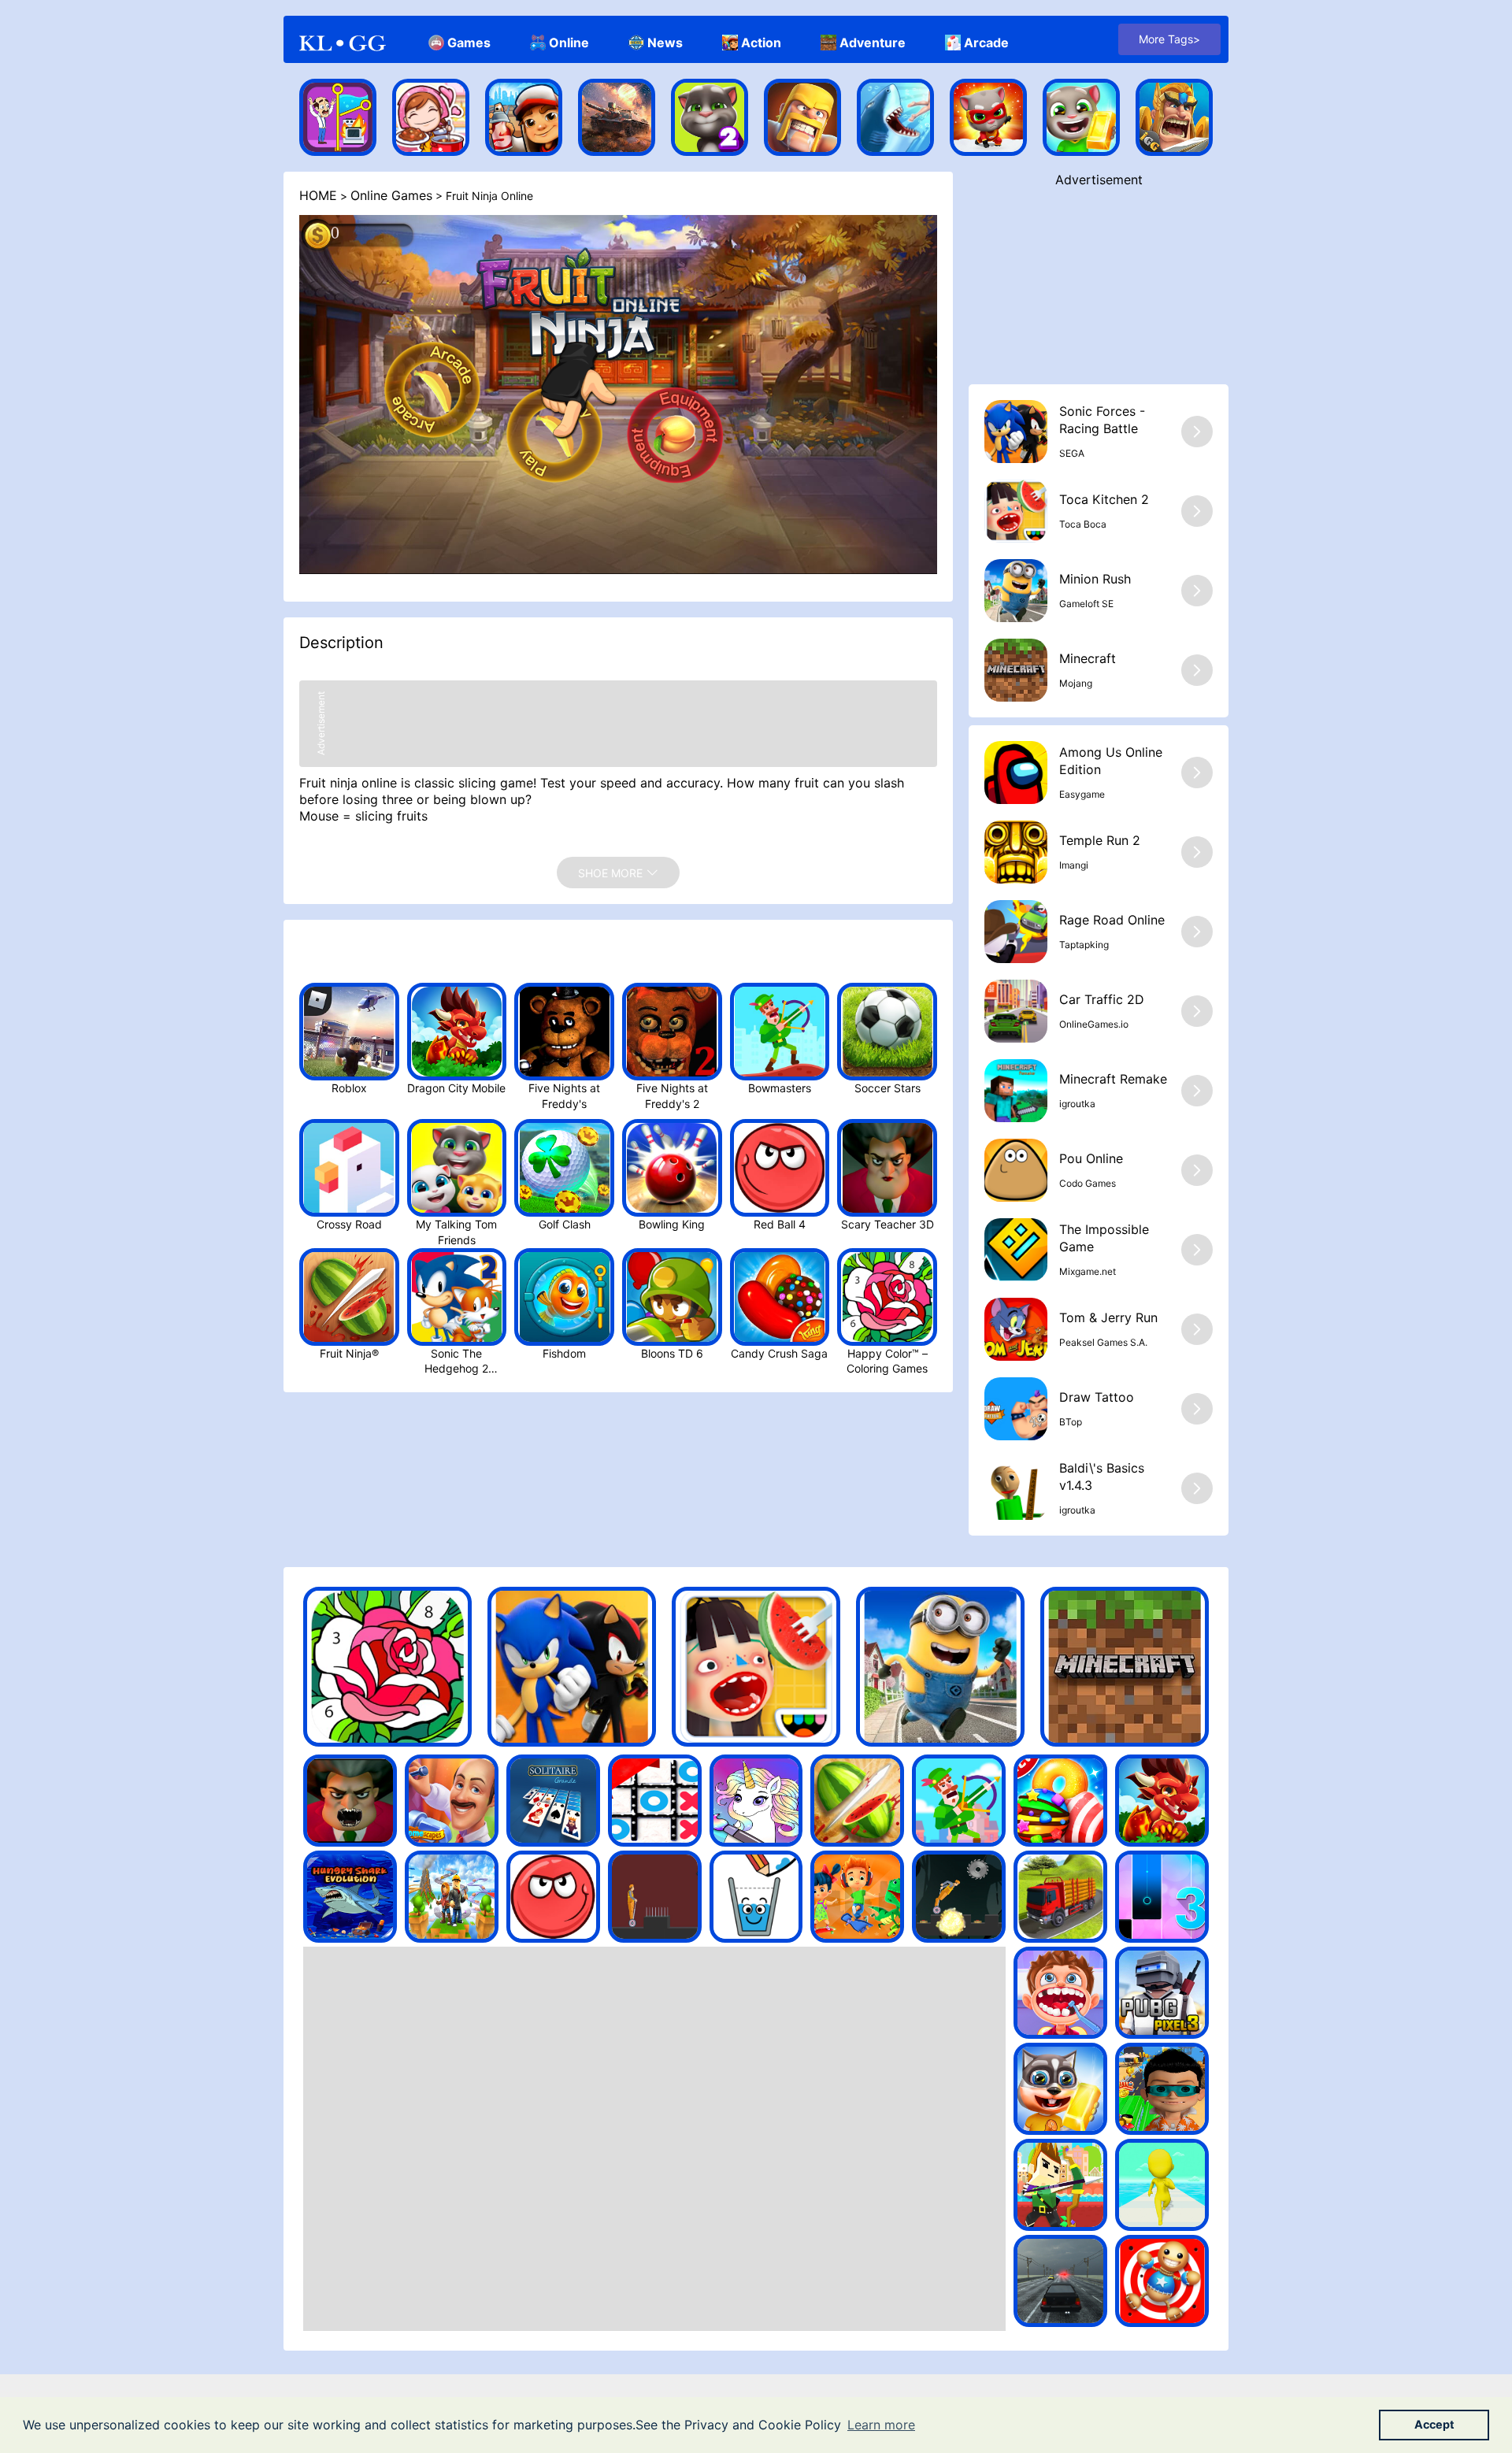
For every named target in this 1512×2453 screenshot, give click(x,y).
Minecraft (1088, 658)
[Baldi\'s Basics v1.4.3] (1016, 1488)
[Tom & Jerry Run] (1016, 1329)
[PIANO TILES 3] (1162, 1897)
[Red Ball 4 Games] (553, 1897)
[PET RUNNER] (1060, 2089)
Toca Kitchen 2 (1104, 499)
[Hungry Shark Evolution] (350, 1897)
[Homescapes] (338, 117)
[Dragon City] (1162, 1801)
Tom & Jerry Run (1108, 1317)
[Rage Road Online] (1016, 932)
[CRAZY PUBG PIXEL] (1162, 1993)
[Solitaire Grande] (553, 1801)
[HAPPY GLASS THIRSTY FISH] (756, 1897)
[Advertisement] (1099, 286)
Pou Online (1091, 1158)
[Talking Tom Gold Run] (1081, 117)
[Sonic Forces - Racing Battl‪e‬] (1016, 432)
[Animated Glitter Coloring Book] (756, 1801)
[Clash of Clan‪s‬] (802, 117)
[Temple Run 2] (1016, 852)
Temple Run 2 (1100, 840)
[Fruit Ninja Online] (857, 1801)
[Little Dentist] (1060, 1993)
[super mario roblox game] (452, 1897)
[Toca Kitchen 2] (1016, 511)
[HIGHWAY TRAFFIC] (1060, 2281)
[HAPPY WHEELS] (959, 1897)
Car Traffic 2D (1102, 999)
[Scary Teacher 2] (350, 1801)
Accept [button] (1434, 2424)
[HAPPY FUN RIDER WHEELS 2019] (655, 1897)
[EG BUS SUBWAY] (1162, 2089)
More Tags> (1169, 39)
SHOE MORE (612, 873)
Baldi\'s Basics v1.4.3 (1102, 1477)
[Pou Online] (1016, 1170)
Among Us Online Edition (1111, 761)
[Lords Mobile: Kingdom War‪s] (1174, 117)
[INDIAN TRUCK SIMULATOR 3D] (1060, 1897)
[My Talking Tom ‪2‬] (710, 117)
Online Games (391, 195)
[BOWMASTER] (1060, 2185)
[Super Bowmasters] (959, 1801)
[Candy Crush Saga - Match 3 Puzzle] (1060, 1801)
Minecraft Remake (1113, 1079)
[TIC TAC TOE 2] (655, 1801)
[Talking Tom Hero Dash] (988, 117)
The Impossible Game (1104, 1238)
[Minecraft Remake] (1016, 1091)
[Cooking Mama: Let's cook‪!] (431, 117)
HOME (318, 195)
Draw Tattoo (1097, 1397)
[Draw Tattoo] (1016, 1409)
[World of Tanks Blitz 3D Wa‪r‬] (617, 117)
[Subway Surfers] (524, 117)
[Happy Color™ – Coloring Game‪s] (387, 1667)
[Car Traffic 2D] (1016, 1011)
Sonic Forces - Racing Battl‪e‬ (1102, 420)
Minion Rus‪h (1095, 579)
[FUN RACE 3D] (1162, 2185)
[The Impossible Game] (1016, 1250)
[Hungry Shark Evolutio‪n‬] (895, 117)
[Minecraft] (1016, 670)
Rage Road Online (1112, 920)
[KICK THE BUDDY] (1162, 2281)
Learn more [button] (881, 2425)
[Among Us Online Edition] (1016, 773)
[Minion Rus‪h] (1016, 591)
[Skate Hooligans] (857, 1897)
